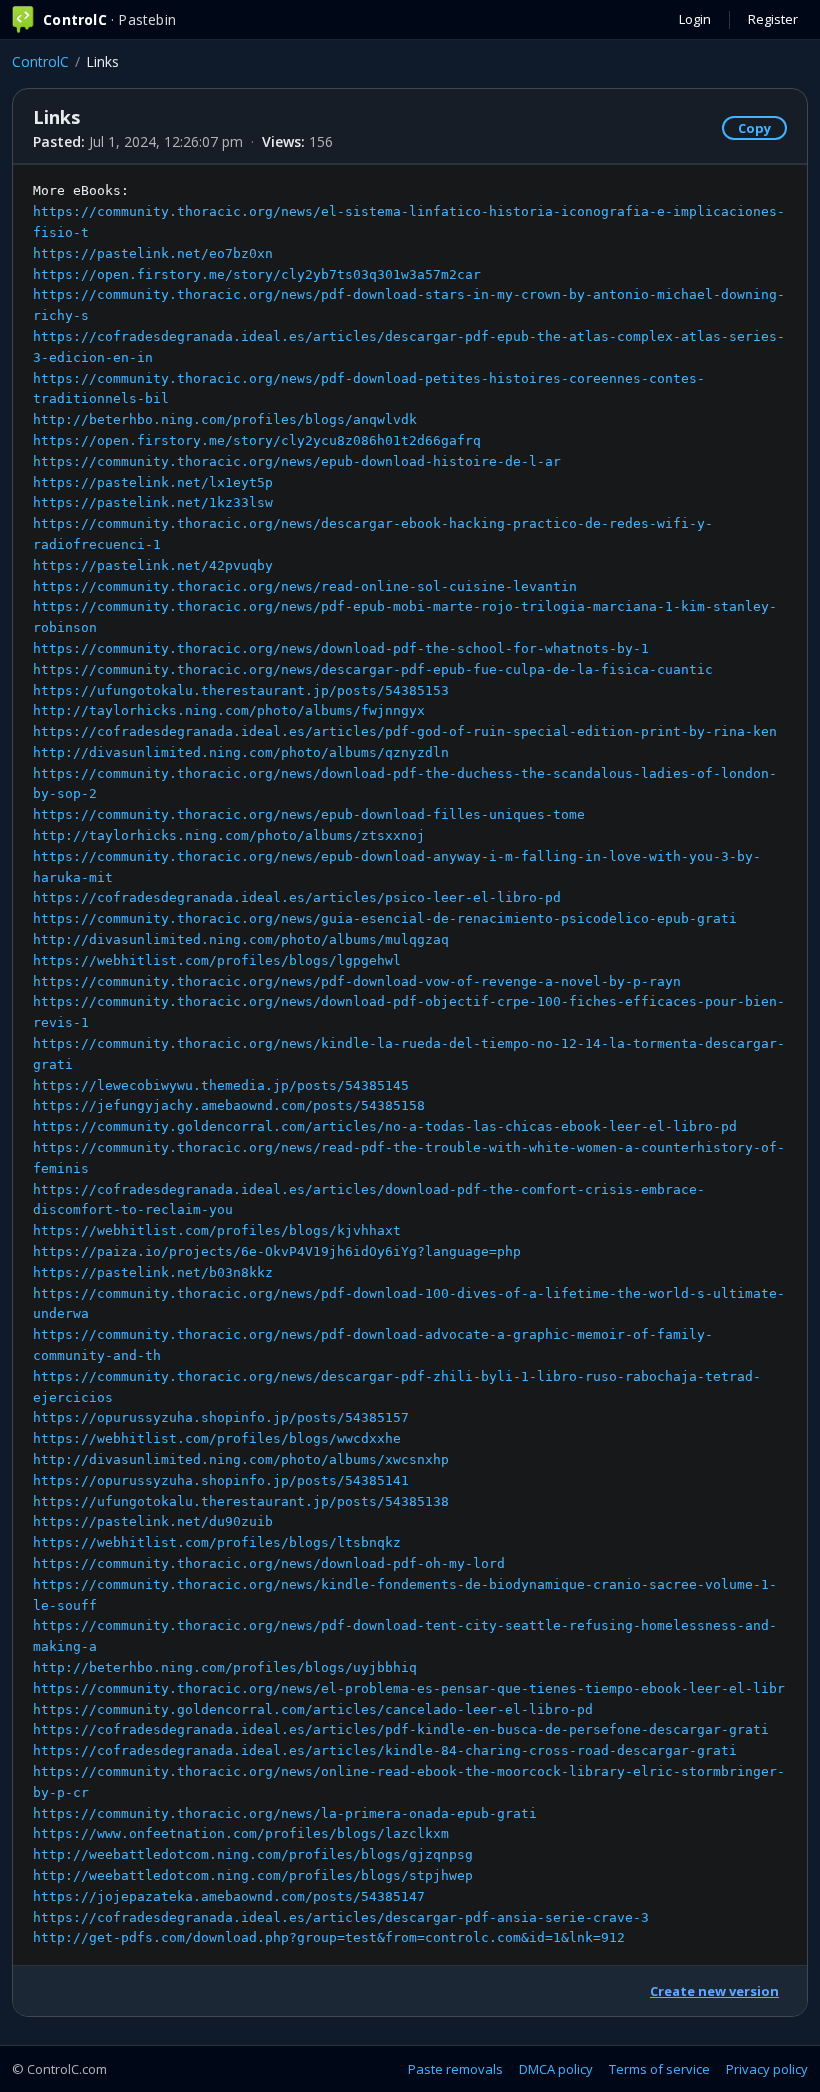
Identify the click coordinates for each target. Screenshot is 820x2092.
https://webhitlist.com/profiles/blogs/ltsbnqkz (217, 1542)
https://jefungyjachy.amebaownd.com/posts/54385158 (229, 1105)
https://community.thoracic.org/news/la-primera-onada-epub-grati (285, 1813)
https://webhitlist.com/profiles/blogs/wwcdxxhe (217, 1438)
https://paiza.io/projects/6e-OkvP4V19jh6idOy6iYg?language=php (277, 1251)
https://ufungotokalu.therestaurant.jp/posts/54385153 (241, 690)
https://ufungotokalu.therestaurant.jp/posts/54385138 (241, 1501)
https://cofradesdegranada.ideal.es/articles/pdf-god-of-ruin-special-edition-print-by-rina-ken (405, 731)
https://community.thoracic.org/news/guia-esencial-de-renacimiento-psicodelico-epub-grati (385, 918)
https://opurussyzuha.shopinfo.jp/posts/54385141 (221, 1480)
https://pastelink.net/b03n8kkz (153, 1272)
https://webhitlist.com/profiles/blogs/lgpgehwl (217, 960)
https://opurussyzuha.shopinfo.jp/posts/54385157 (221, 1417)
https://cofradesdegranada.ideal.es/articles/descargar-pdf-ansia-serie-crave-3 (341, 1917)
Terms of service (659, 2069)
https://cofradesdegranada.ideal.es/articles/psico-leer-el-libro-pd (297, 897)
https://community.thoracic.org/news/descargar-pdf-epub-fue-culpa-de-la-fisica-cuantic (373, 669)
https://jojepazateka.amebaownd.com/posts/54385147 (229, 1896)
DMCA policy (556, 2069)
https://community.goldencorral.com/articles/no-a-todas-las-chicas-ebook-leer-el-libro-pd (385, 1126)
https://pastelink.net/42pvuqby (153, 565)
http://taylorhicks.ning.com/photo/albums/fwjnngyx (229, 710)
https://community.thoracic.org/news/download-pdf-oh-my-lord (269, 1563)
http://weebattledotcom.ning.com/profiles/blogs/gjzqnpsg (253, 1854)
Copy (754, 128)
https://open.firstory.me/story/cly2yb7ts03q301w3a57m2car (257, 274)
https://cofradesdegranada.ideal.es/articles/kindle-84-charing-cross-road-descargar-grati (385, 1750)
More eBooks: (409, 1064)
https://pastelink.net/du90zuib (153, 1521)
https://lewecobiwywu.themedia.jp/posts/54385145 (221, 1085)
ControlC (40, 61)
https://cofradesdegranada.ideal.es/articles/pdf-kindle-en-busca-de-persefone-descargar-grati (401, 1729)
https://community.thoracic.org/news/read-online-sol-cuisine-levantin (305, 586)
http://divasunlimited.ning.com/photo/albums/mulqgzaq (241, 939)
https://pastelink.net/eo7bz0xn (153, 253)
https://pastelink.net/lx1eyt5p (153, 482)
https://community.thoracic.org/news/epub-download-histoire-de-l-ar (297, 461)
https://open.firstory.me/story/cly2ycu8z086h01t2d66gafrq (257, 440)
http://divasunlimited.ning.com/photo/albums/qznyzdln (241, 752)
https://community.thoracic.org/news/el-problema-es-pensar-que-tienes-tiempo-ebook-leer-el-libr (409, 1688)
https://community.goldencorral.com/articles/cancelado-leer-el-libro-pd (313, 1709)
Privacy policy (767, 2069)
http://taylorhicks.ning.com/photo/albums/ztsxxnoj (229, 835)
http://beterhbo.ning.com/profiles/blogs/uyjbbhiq (225, 1667)
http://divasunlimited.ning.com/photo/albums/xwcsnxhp (241, 1459)
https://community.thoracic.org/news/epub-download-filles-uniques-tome (309, 814)
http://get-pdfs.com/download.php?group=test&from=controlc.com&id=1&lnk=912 (329, 1937)
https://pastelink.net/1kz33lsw (153, 502)
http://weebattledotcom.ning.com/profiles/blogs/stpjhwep (253, 1875)
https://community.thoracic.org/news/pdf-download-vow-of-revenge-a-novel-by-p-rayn (357, 981)
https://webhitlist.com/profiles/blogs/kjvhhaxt (217, 1230)
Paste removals (455, 2069)
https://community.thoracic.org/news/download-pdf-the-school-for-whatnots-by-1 (341, 648)
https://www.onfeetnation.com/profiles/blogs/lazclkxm (241, 1833)
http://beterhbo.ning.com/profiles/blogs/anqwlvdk (225, 419)
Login (695, 19)
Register (773, 19)
